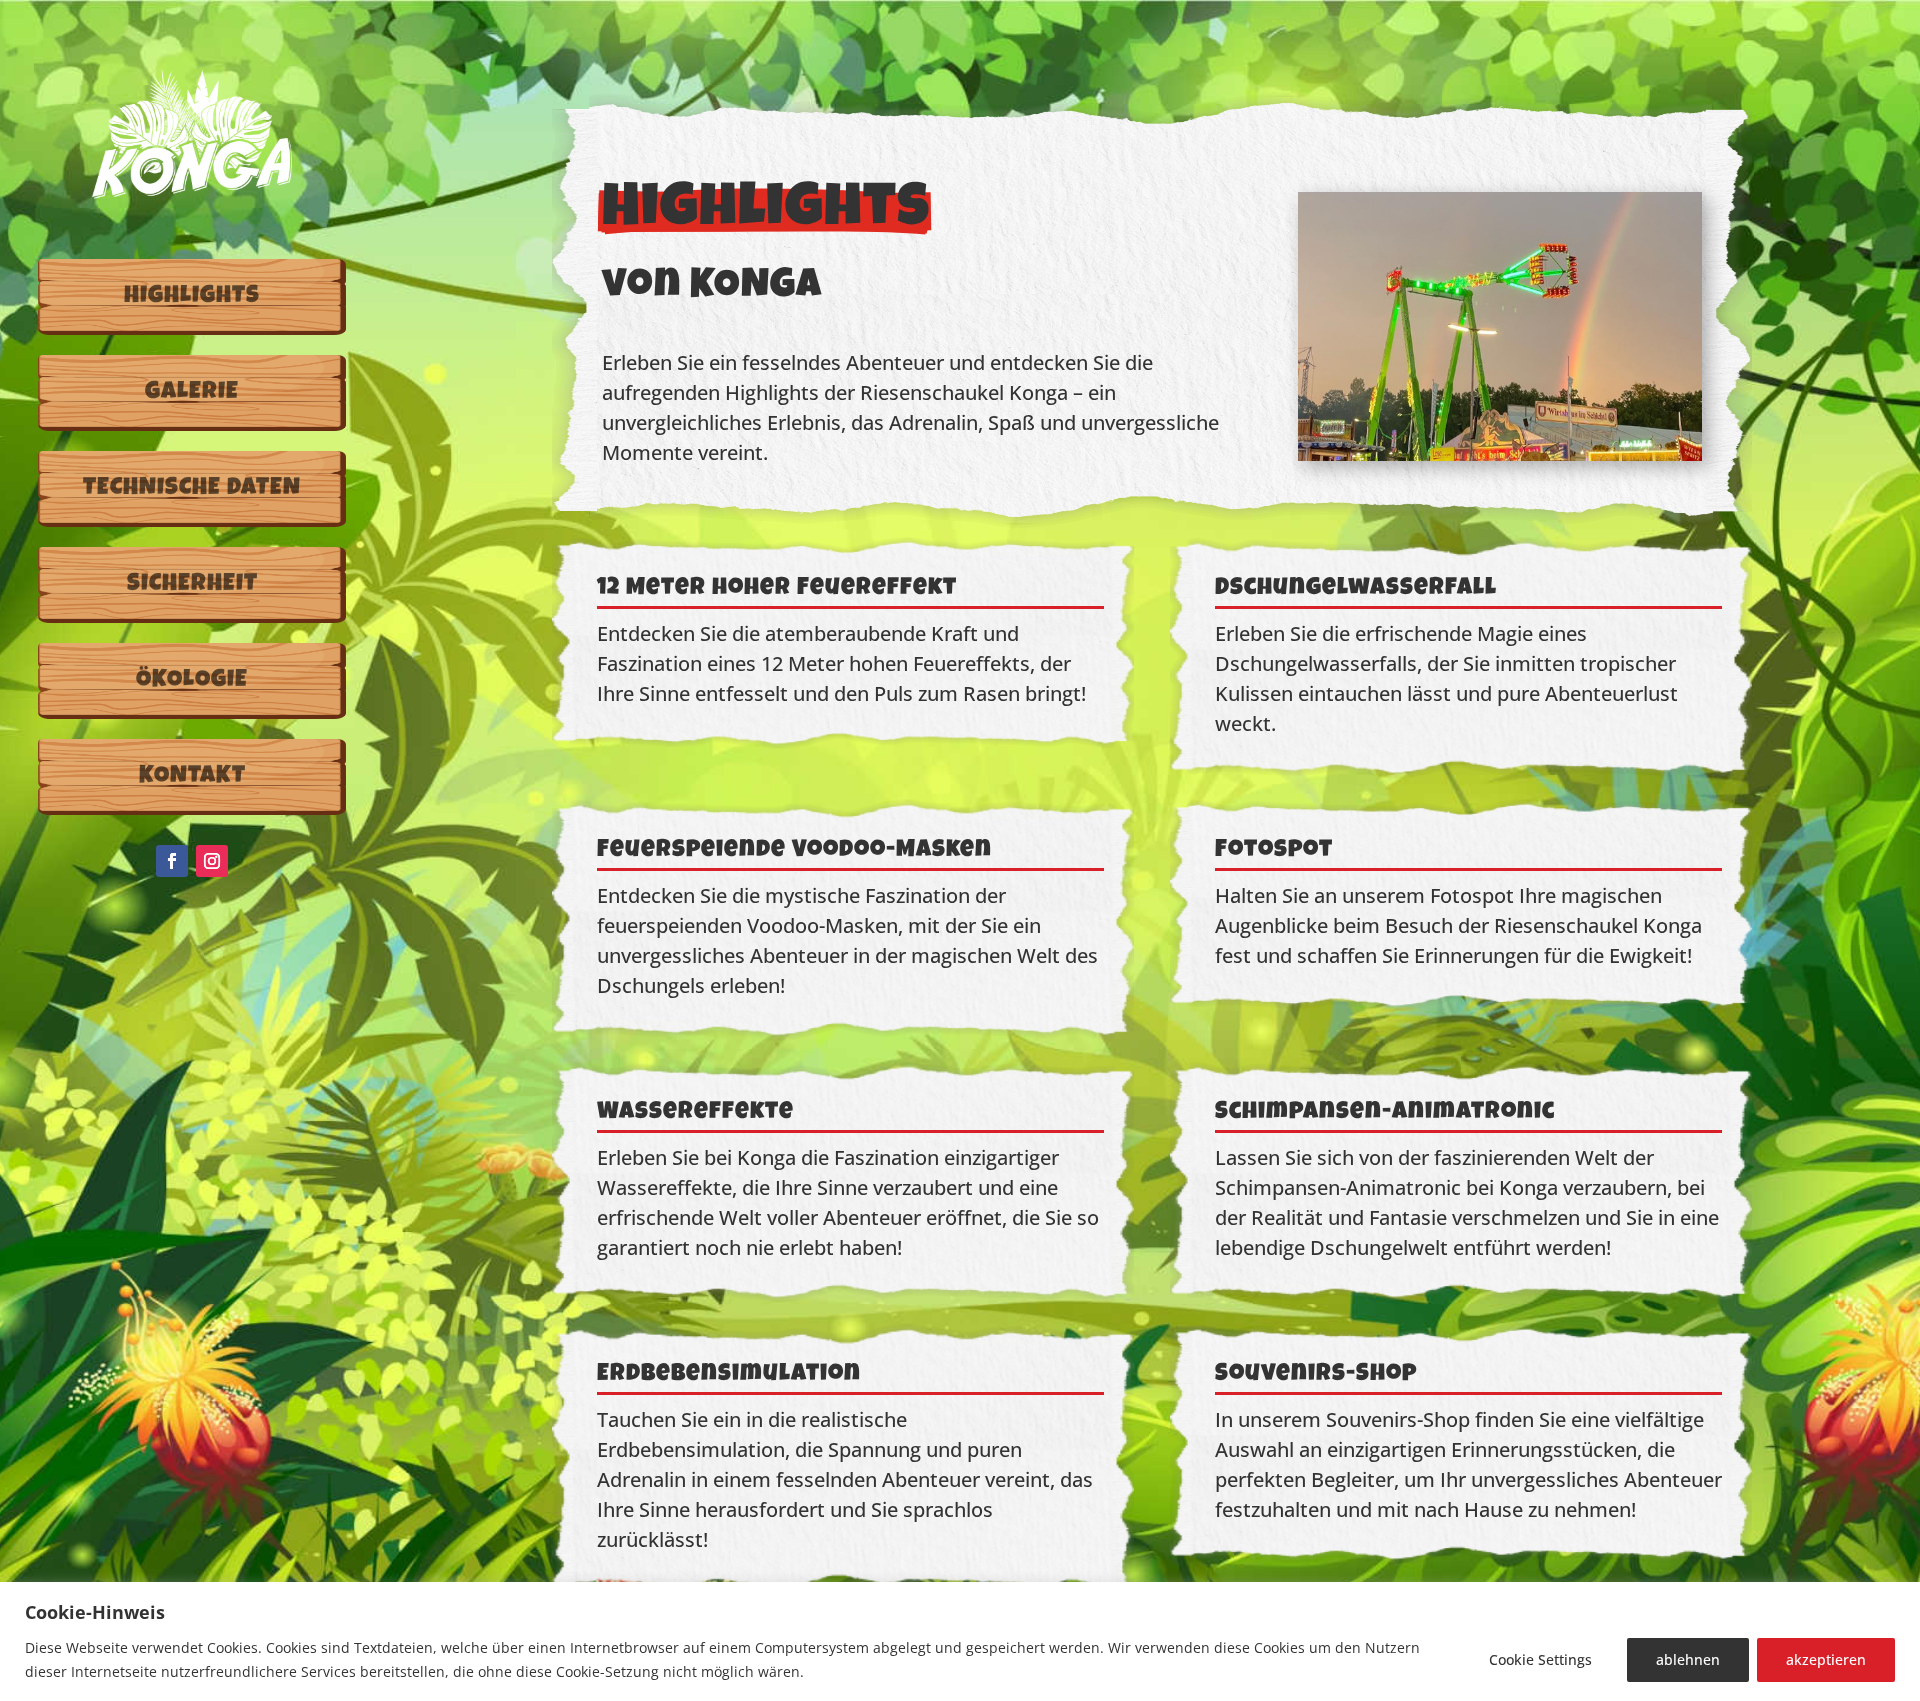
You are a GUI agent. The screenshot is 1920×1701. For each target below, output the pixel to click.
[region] (960, 1641)
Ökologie (192, 681)
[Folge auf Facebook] (172, 861)
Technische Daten (192, 489)
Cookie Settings (1540, 1659)
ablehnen (1688, 1659)
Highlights (192, 297)
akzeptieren (1826, 1659)
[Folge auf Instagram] (212, 861)
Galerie (192, 393)
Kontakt (192, 777)
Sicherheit (192, 585)
